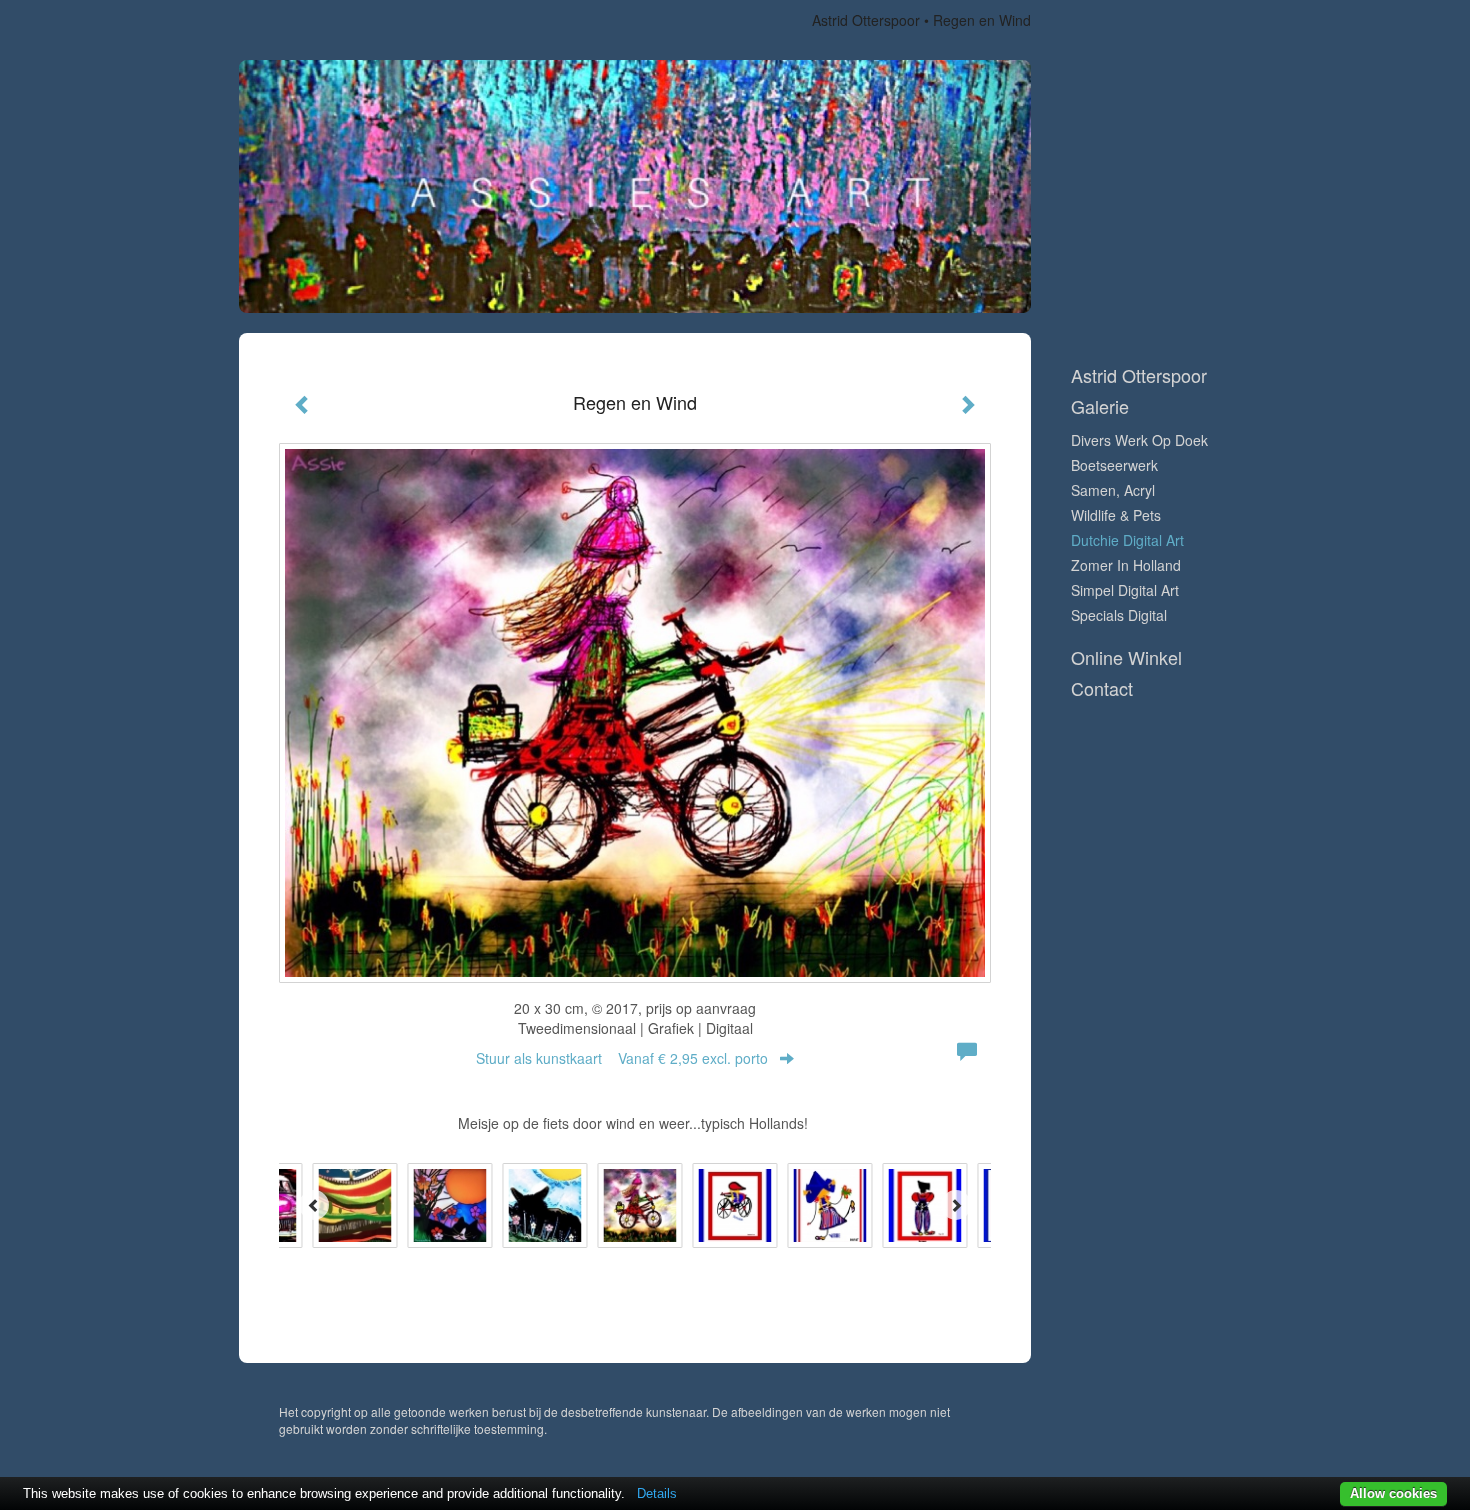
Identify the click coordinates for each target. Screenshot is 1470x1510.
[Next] (956, 1205)
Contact (1102, 688)
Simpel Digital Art (1125, 590)
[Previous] (314, 1205)
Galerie (1100, 406)
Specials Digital (1119, 615)
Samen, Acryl (1113, 490)
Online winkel (1126, 657)
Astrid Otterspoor (866, 20)
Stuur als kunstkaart (622, 1058)
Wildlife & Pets (1116, 515)
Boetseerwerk (1114, 465)
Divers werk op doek (1139, 440)
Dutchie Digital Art (1127, 540)
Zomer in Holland (1126, 565)
